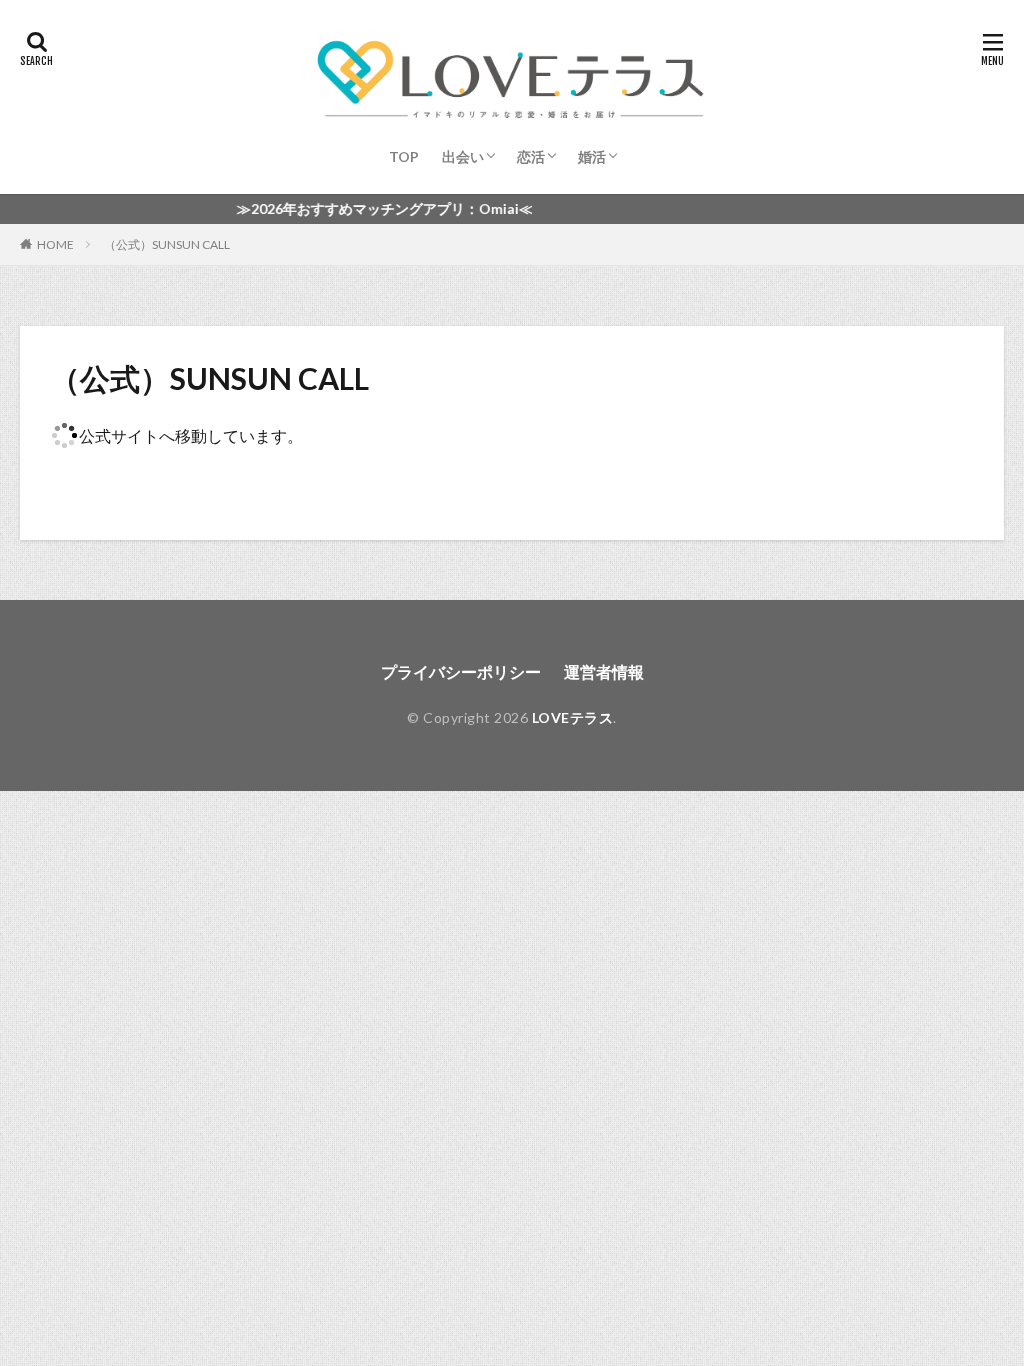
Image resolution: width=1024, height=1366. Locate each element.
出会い (463, 156)
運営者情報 (604, 671)
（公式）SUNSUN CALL (167, 244)
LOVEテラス (573, 717)
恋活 (531, 156)
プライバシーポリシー (461, 671)
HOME (55, 244)
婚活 (592, 156)
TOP (404, 156)
